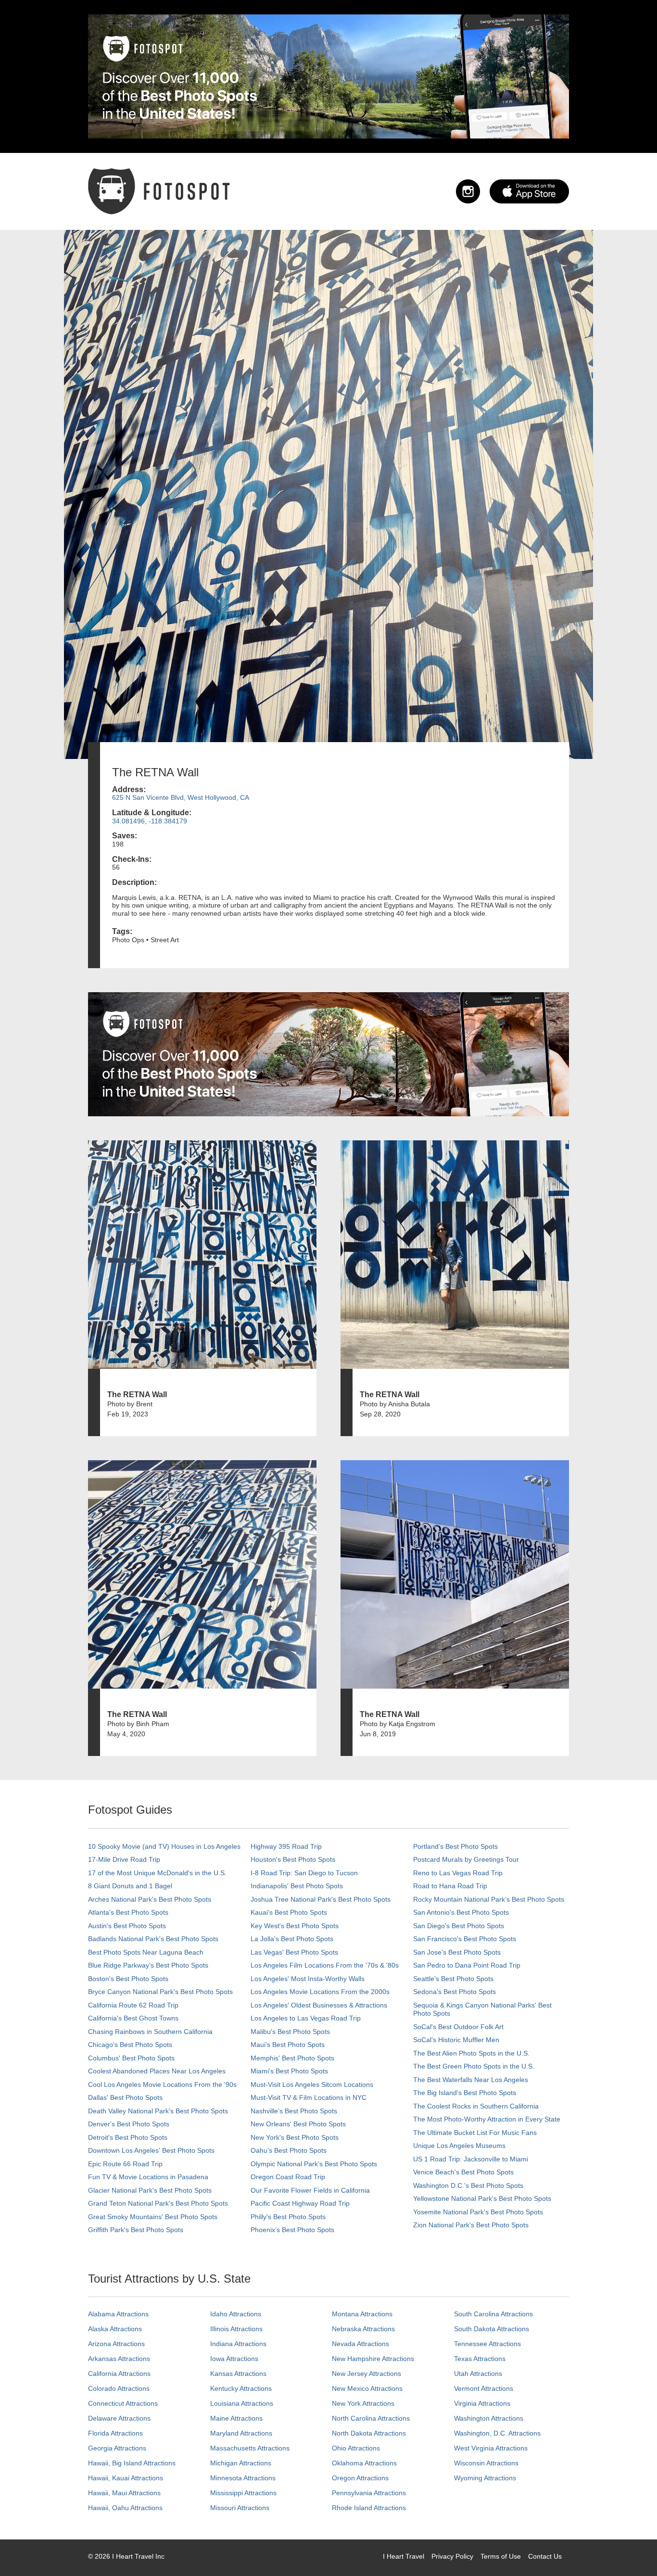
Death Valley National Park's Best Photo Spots (158, 2111)
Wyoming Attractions (485, 2478)
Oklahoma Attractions (364, 2463)
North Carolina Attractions (371, 2418)
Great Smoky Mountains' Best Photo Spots (153, 2217)
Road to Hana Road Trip (450, 1886)
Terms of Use (501, 2556)
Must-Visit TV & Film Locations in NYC (309, 2097)
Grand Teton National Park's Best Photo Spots (158, 2203)
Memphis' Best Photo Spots (292, 2058)
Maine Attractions (236, 2418)
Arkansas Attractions (119, 2359)
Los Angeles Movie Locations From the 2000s (320, 1992)
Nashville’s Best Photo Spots (294, 2111)
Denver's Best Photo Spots (129, 2124)
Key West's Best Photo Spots (295, 1926)
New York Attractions (363, 2403)
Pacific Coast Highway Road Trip (300, 2203)
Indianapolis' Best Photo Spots (297, 1886)
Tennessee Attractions (487, 2344)
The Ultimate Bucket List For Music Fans (475, 2133)
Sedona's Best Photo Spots (455, 1992)
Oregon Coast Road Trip (288, 2177)
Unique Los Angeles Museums (459, 2146)
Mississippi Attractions (243, 2493)
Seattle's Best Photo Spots (453, 1979)
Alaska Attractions (115, 2329)
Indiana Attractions (238, 2344)
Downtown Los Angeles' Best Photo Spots (151, 2150)
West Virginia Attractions (491, 2448)
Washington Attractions (489, 2418)
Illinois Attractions (236, 2329)
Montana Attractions (362, 2314)
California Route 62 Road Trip (133, 2005)
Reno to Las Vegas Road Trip (458, 1873)
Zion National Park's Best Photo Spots (471, 2225)
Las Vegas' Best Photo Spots (294, 1952)
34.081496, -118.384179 (150, 821)
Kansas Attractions (238, 2374)
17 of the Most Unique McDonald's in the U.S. (157, 1873)
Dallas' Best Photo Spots (125, 2097)
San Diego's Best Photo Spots (459, 1926)
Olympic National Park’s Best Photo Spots (314, 2164)
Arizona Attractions (116, 2344)
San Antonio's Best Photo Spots (461, 1912)
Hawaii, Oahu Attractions (125, 2508)
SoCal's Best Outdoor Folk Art (458, 2027)
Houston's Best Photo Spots (293, 1859)
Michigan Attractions (241, 2463)
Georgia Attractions (117, 2448)
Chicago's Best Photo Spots (130, 2045)
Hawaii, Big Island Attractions (132, 2463)
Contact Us (545, 2556)
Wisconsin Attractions (486, 2463)
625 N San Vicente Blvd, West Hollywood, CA (181, 797)
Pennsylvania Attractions (369, 2493)
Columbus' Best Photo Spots (131, 2058)
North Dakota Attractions (369, 2433)
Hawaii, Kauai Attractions (126, 2478)
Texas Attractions (480, 2359)
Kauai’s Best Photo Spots (289, 1912)
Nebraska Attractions (363, 2329)
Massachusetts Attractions (250, 2448)
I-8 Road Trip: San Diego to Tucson (304, 1873)
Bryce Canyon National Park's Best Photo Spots (160, 1992)
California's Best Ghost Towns (133, 2018)
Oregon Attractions (360, 2478)
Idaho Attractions (236, 2314)
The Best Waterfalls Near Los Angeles (471, 2080)
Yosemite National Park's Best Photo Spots (478, 2212)
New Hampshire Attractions (373, 2359)
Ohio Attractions (356, 2448)
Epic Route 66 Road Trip (125, 2164)
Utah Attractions (478, 2374)
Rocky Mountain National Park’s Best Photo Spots (489, 1899)
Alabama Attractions (118, 2314)
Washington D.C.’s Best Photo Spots (468, 2185)
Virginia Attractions (482, 2403)
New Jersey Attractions (366, 2374)
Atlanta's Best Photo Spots (128, 1912)
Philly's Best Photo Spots (288, 2217)
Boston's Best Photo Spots (128, 1979)
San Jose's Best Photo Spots (457, 1952)
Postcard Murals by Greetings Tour (466, 1859)
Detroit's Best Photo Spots (128, 2137)
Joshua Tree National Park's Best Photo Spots (321, 1899)
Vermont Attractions (484, 2388)
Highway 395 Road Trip (286, 1846)
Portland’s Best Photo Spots (455, 1846)
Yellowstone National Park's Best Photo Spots (482, 2198)
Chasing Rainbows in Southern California (150, 2032)
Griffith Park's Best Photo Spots (136, 2230)
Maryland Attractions (241, 2433)
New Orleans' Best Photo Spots (298, 2124)
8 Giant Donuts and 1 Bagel (130, 1886)
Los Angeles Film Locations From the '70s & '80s (325, 1965)
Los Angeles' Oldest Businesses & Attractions (319, 2005)
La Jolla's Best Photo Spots (292, 1939)
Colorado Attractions (119, 2388)
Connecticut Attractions (123, 2403)
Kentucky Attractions (241, 2388)
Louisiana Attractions (242, 2403)
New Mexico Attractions (367, 2388)
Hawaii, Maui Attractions (124, 2493)
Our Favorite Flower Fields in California (310, 2190)
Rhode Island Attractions (369, 2508)
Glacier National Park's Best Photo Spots (150, 2190)
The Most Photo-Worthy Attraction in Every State (487, 2119)
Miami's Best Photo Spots (289, 2071)
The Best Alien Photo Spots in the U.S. (471, 2053)
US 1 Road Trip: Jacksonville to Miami (471, 2159)
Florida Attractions (115, 2433)
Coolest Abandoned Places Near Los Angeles (157, 2071)
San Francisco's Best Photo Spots (465, 1939)
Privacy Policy (452, 2556)
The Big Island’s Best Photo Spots (465, 2093)
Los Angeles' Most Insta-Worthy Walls (308, 1979)
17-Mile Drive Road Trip (124, 1859)
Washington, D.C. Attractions (497, 2433)
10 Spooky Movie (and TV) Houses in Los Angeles (164, 1846)
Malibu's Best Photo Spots (290, 2032)
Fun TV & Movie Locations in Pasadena (148, 2177)
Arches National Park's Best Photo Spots (150, 1899)
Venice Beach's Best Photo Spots (463, 2172)
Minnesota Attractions (243, 2478)
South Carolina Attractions (493, 2314)
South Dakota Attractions (492, 2329)
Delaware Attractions (119, 2418)
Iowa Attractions (234, 2359)
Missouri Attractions (240, 2508)
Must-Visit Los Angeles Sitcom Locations (312, 2084)
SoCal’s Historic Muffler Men (456, 2040)
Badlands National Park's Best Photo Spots (153, 1939)
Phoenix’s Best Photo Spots (292, 2230)
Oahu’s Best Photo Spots (289, 2150)
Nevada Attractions (360, 2344)
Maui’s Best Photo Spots (288, 2045)
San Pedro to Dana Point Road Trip (467, 1965)
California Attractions (119, 2374)
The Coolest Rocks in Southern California (476, 2106)
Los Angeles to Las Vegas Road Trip (306, 2018)
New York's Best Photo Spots (295, 2137)
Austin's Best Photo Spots (127, 1926)
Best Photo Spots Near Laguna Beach (146, 1952)
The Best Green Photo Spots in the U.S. (474, 2066)
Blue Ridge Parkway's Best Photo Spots (148, 1965)
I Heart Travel (404, 2556)
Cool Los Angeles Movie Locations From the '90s (162, 2084)
